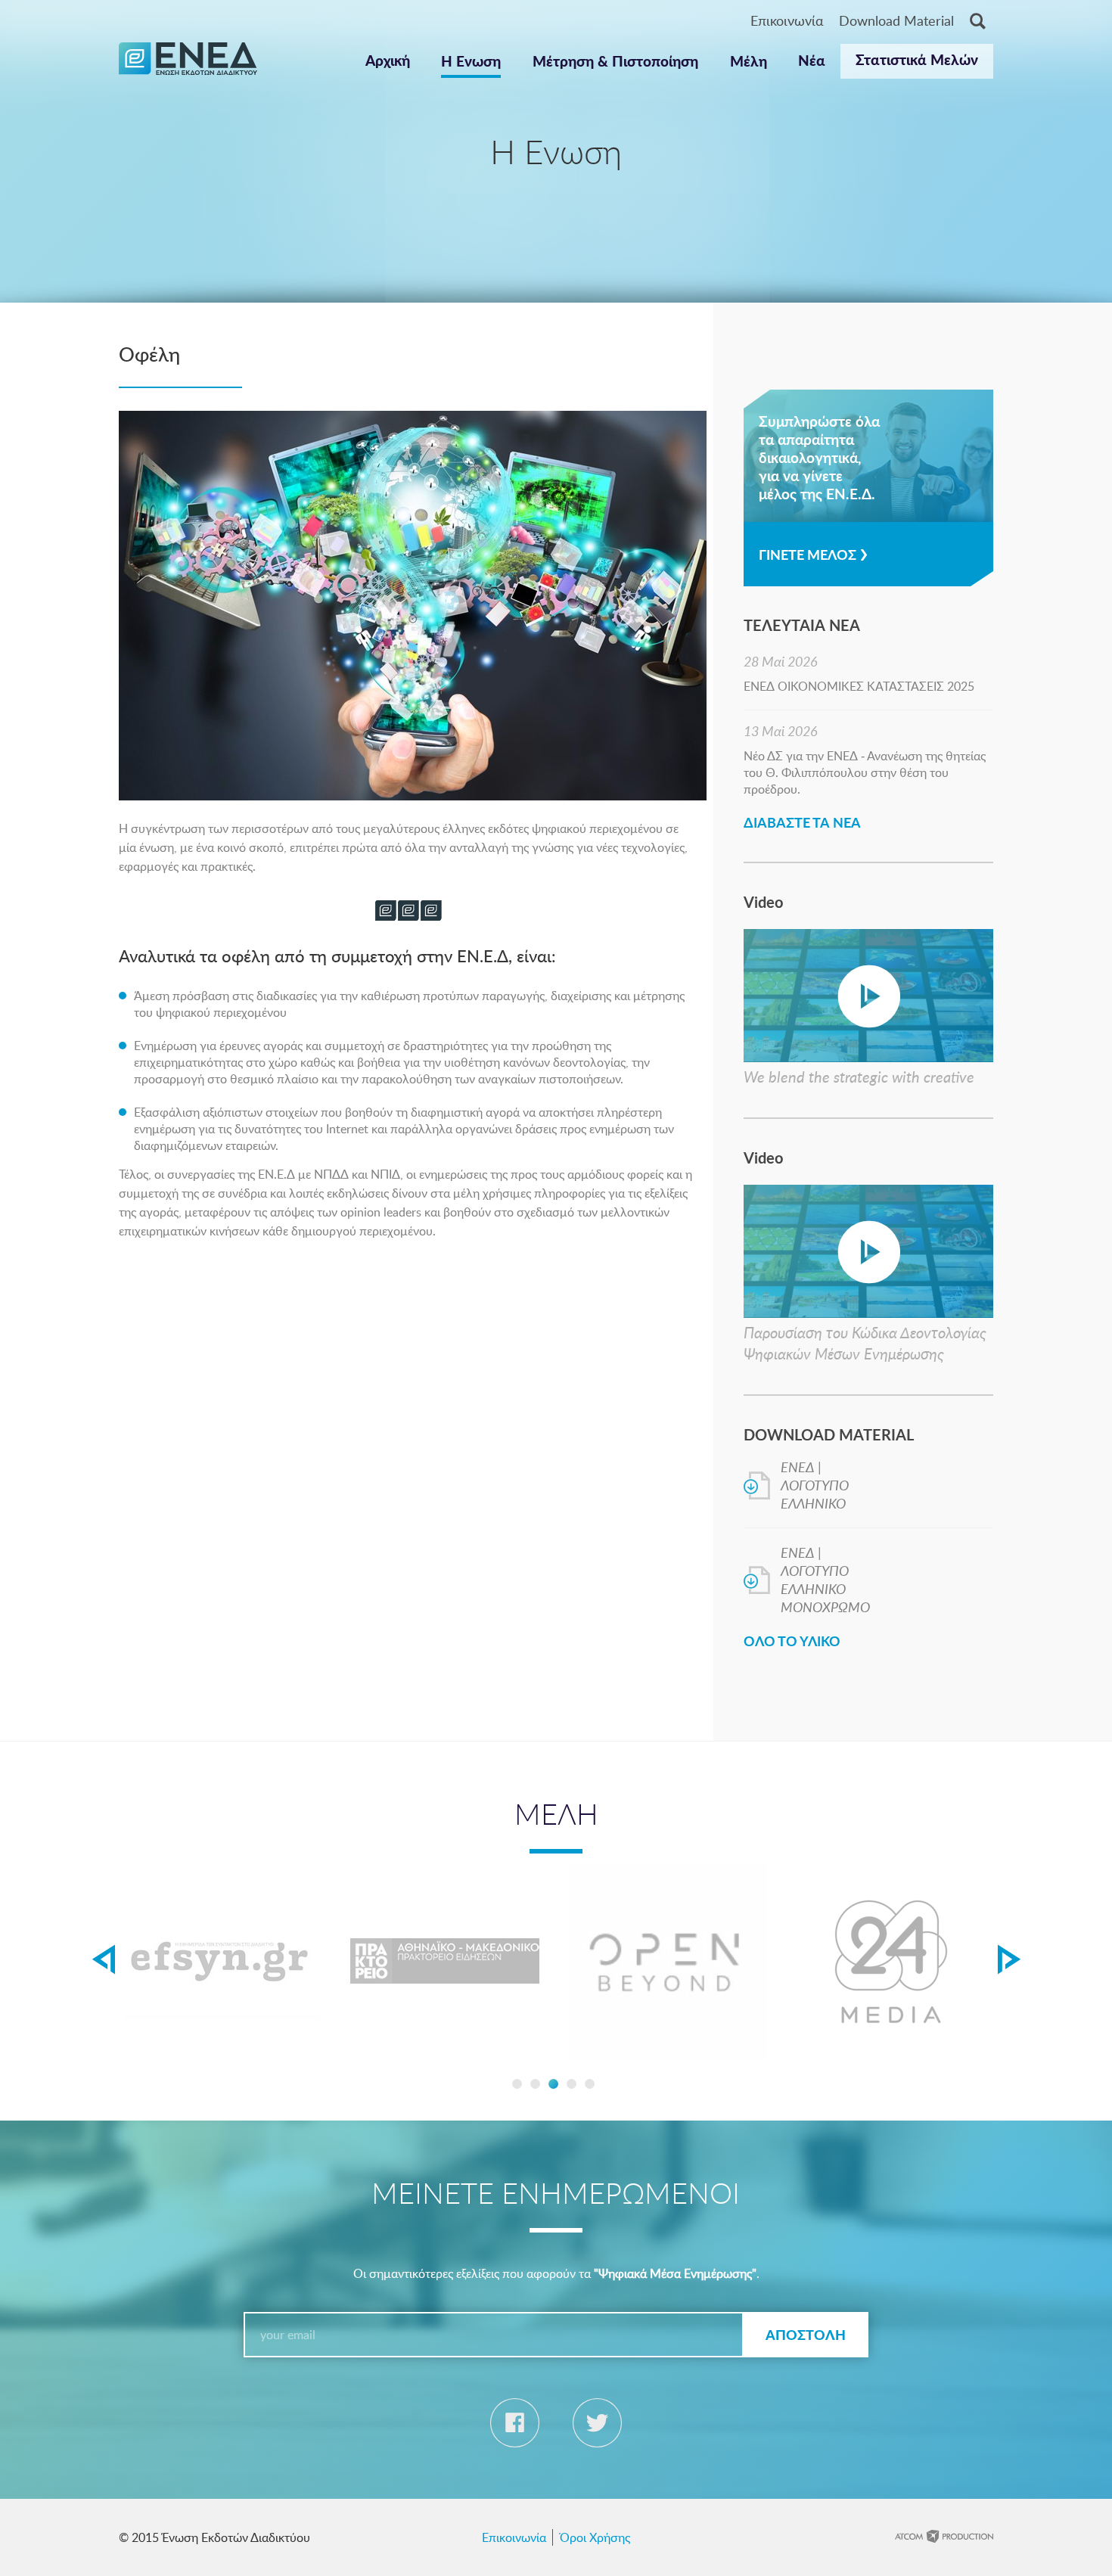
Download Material (896, 20)
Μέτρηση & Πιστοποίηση (615, 61)
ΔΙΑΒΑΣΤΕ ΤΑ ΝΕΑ (802, 822)
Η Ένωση (471, 61)
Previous (103, 1959)
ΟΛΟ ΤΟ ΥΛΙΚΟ (792, 1641)
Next (1009, 1959)
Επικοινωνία (787, 20)
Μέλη (749, 61)
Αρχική (388, 60)
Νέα (812, 60)
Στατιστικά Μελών (917, 59)
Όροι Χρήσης (595, 2537)
